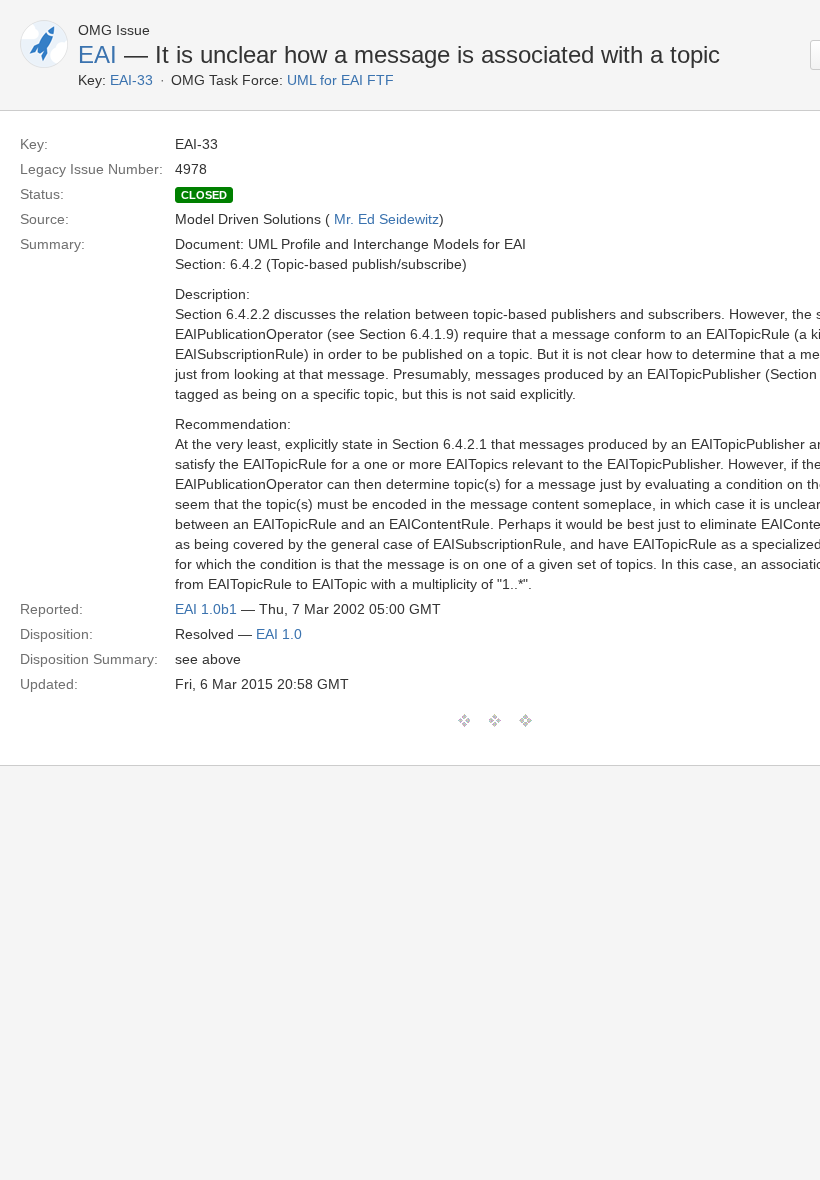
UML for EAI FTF (340, 80)
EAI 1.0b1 (206, 609)
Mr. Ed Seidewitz (386, 219)
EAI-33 (131, 80)
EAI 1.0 (279, 634)
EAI (97, 54)
